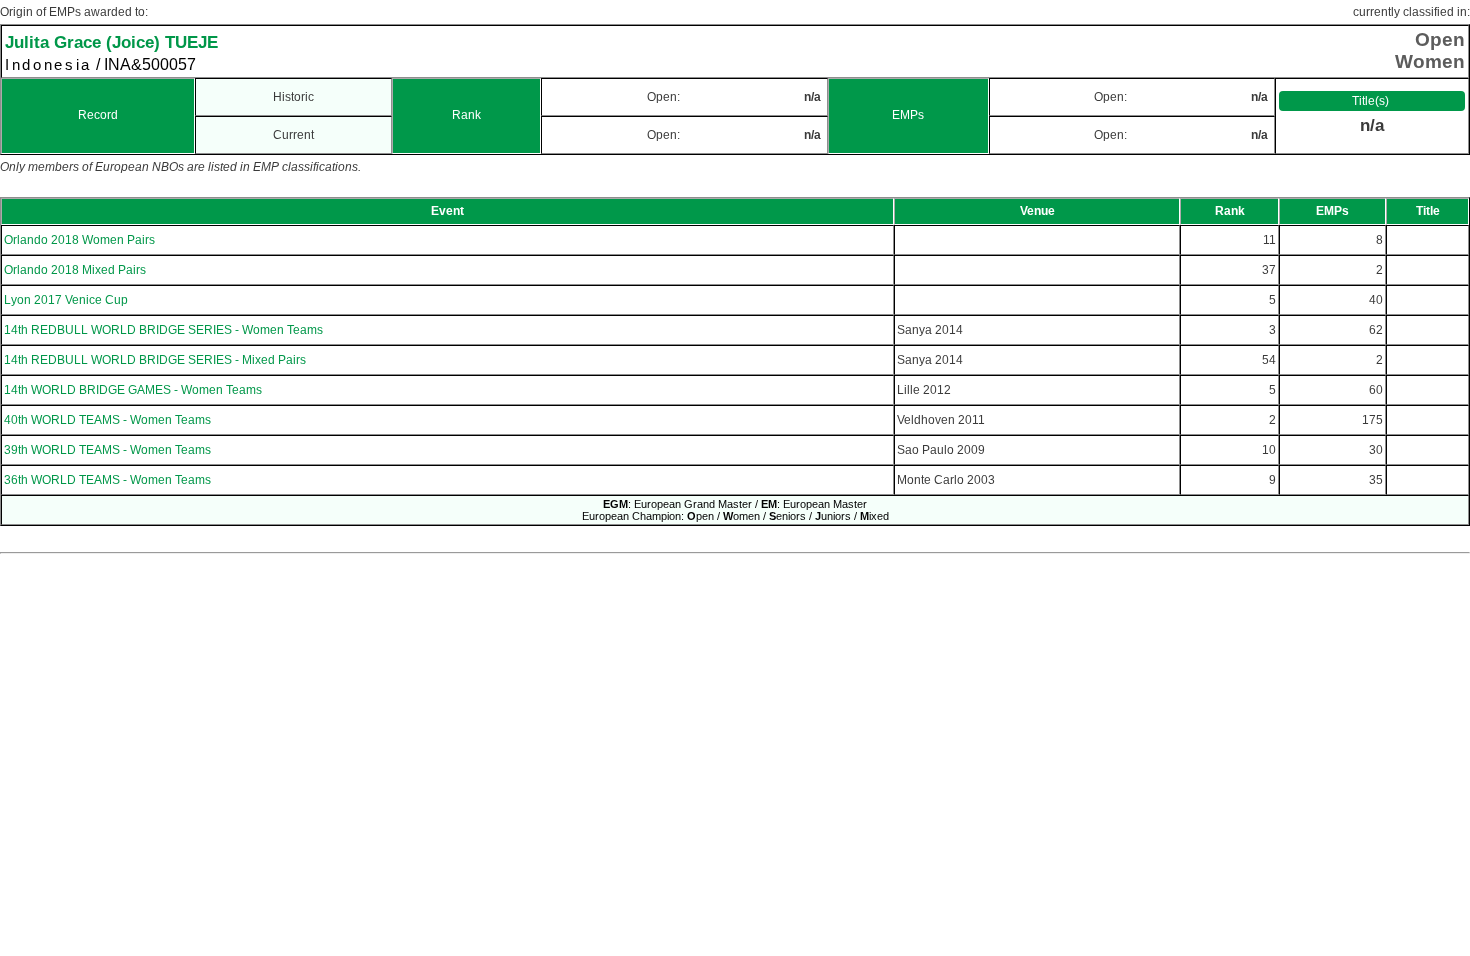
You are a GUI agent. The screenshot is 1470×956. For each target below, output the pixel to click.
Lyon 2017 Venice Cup (66, 300)
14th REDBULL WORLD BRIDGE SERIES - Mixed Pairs (155, 360)
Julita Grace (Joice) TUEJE (111, 42)
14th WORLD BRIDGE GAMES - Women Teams (133, 390)
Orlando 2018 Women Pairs (79, 240)
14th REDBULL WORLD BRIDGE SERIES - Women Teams (163, 330)
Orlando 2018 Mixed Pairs (75, 270)
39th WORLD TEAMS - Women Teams (107, 450)
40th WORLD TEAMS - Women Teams (107, 420)
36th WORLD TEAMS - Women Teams (107, 480)
